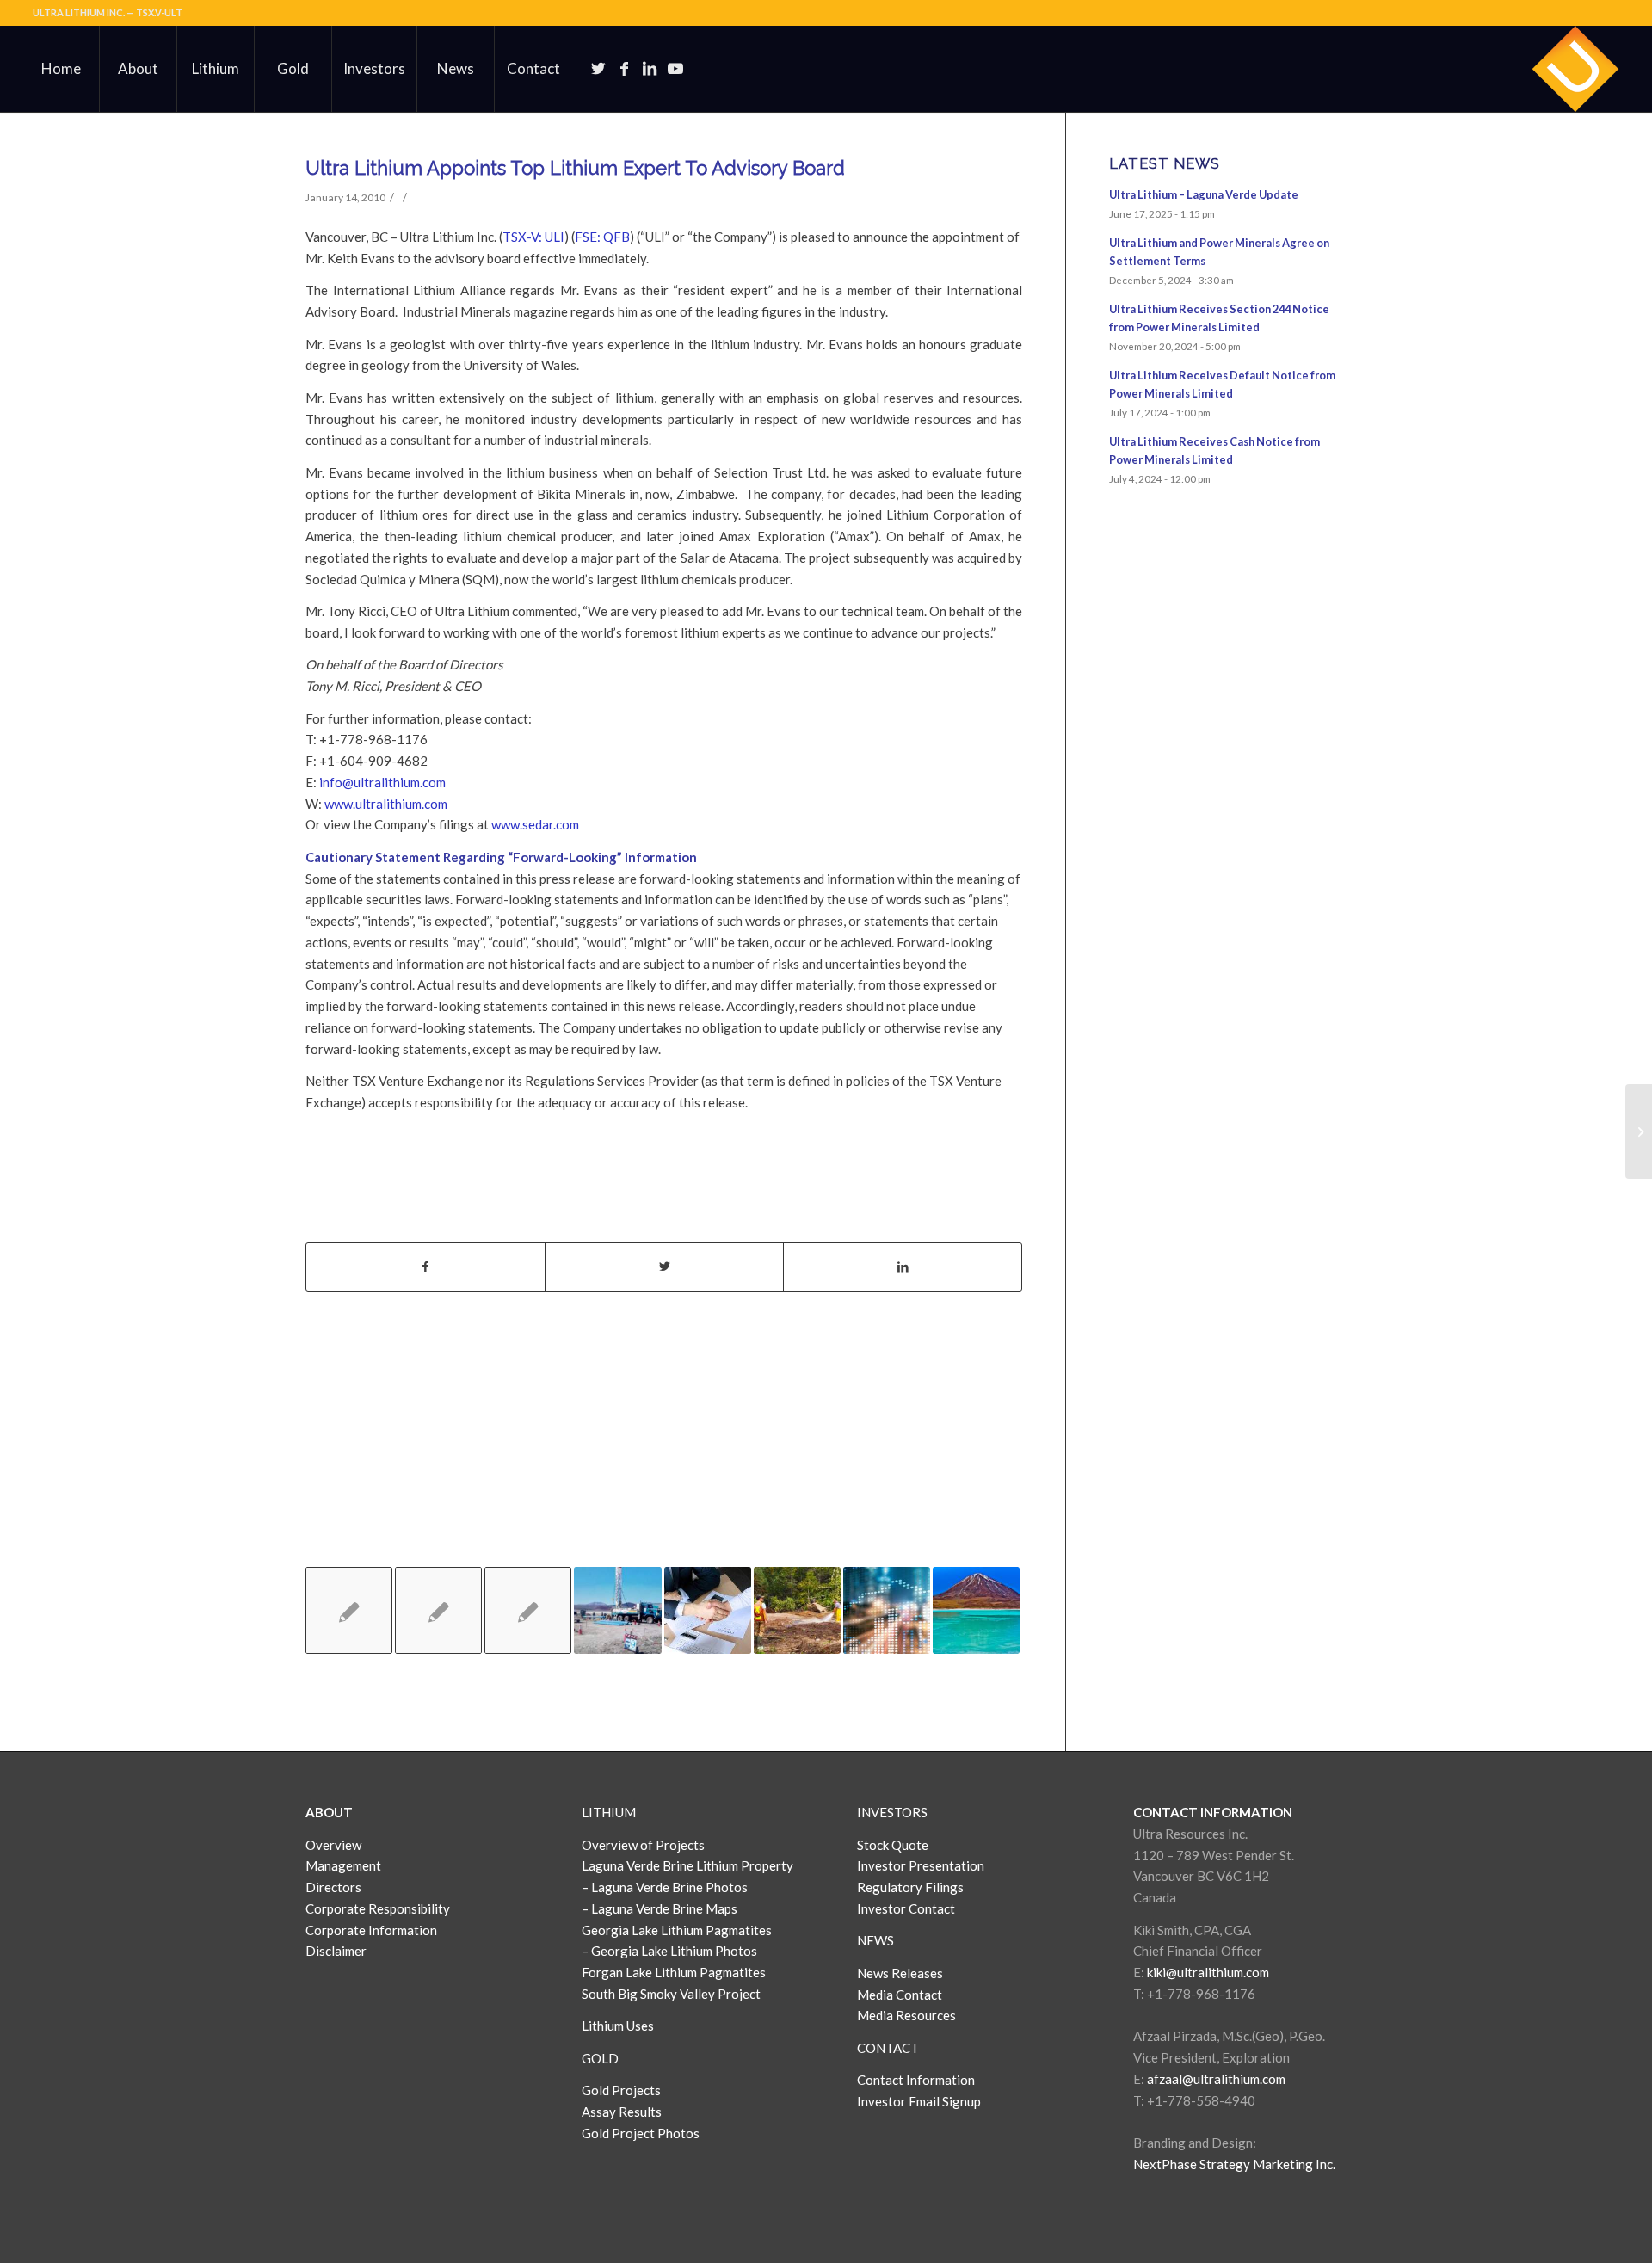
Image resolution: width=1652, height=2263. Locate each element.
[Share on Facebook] (425, 1267)
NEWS (875, 1940)
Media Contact (900, 1995)
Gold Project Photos (641, 2133)
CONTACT (888, 2048)
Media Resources (906, 2015)
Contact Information (916, 2080)
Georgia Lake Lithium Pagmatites (677, 1930)
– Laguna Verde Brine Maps (660, 1908)
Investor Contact (906, 1908)
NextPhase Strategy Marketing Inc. (1234, 2164)
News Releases (900, 1973)
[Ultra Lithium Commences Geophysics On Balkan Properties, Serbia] (528, 1610)
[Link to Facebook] (624, 68)
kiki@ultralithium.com (1208, 1972)
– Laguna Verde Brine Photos (665, 1887)
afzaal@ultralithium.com (1216, 2079)
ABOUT (329, 1812)
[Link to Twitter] (598, 68)
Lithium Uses (618, 2026)
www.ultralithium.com (386, 804)
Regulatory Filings (910, 1887)
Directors (333, 1887)
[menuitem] (60, 69)
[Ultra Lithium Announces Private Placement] (887, 1610)
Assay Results (622, 2112)
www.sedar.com (535, 824)
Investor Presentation (921, 1865)
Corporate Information (371, 1930)
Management (343, 1865)
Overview (333, 1845)
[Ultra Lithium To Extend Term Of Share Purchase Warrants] (349, 1610)
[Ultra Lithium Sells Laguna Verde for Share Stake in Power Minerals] (617, 1610)
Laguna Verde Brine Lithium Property (687, 1865)
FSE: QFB (602, 237)
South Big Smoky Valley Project (671, 1994)
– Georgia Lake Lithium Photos (669, 1951)
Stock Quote (893, 1845)
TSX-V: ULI (533, 237)
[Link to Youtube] (675, 68)
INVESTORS (892, 1812)
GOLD (600, 2058)
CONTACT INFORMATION (1213, 1812)
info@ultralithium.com (382, 782)
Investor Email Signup (920, 2101)
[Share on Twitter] (664, 1267)
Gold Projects (621, 2090)
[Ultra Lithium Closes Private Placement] (708, 1610)
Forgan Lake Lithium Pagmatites (674, 1972)
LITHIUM (609, 1812)
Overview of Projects (643, 1845)
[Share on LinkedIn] (903, 1267)
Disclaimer (336, 1951)
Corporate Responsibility (378, 1908)
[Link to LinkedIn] (650, 68)
